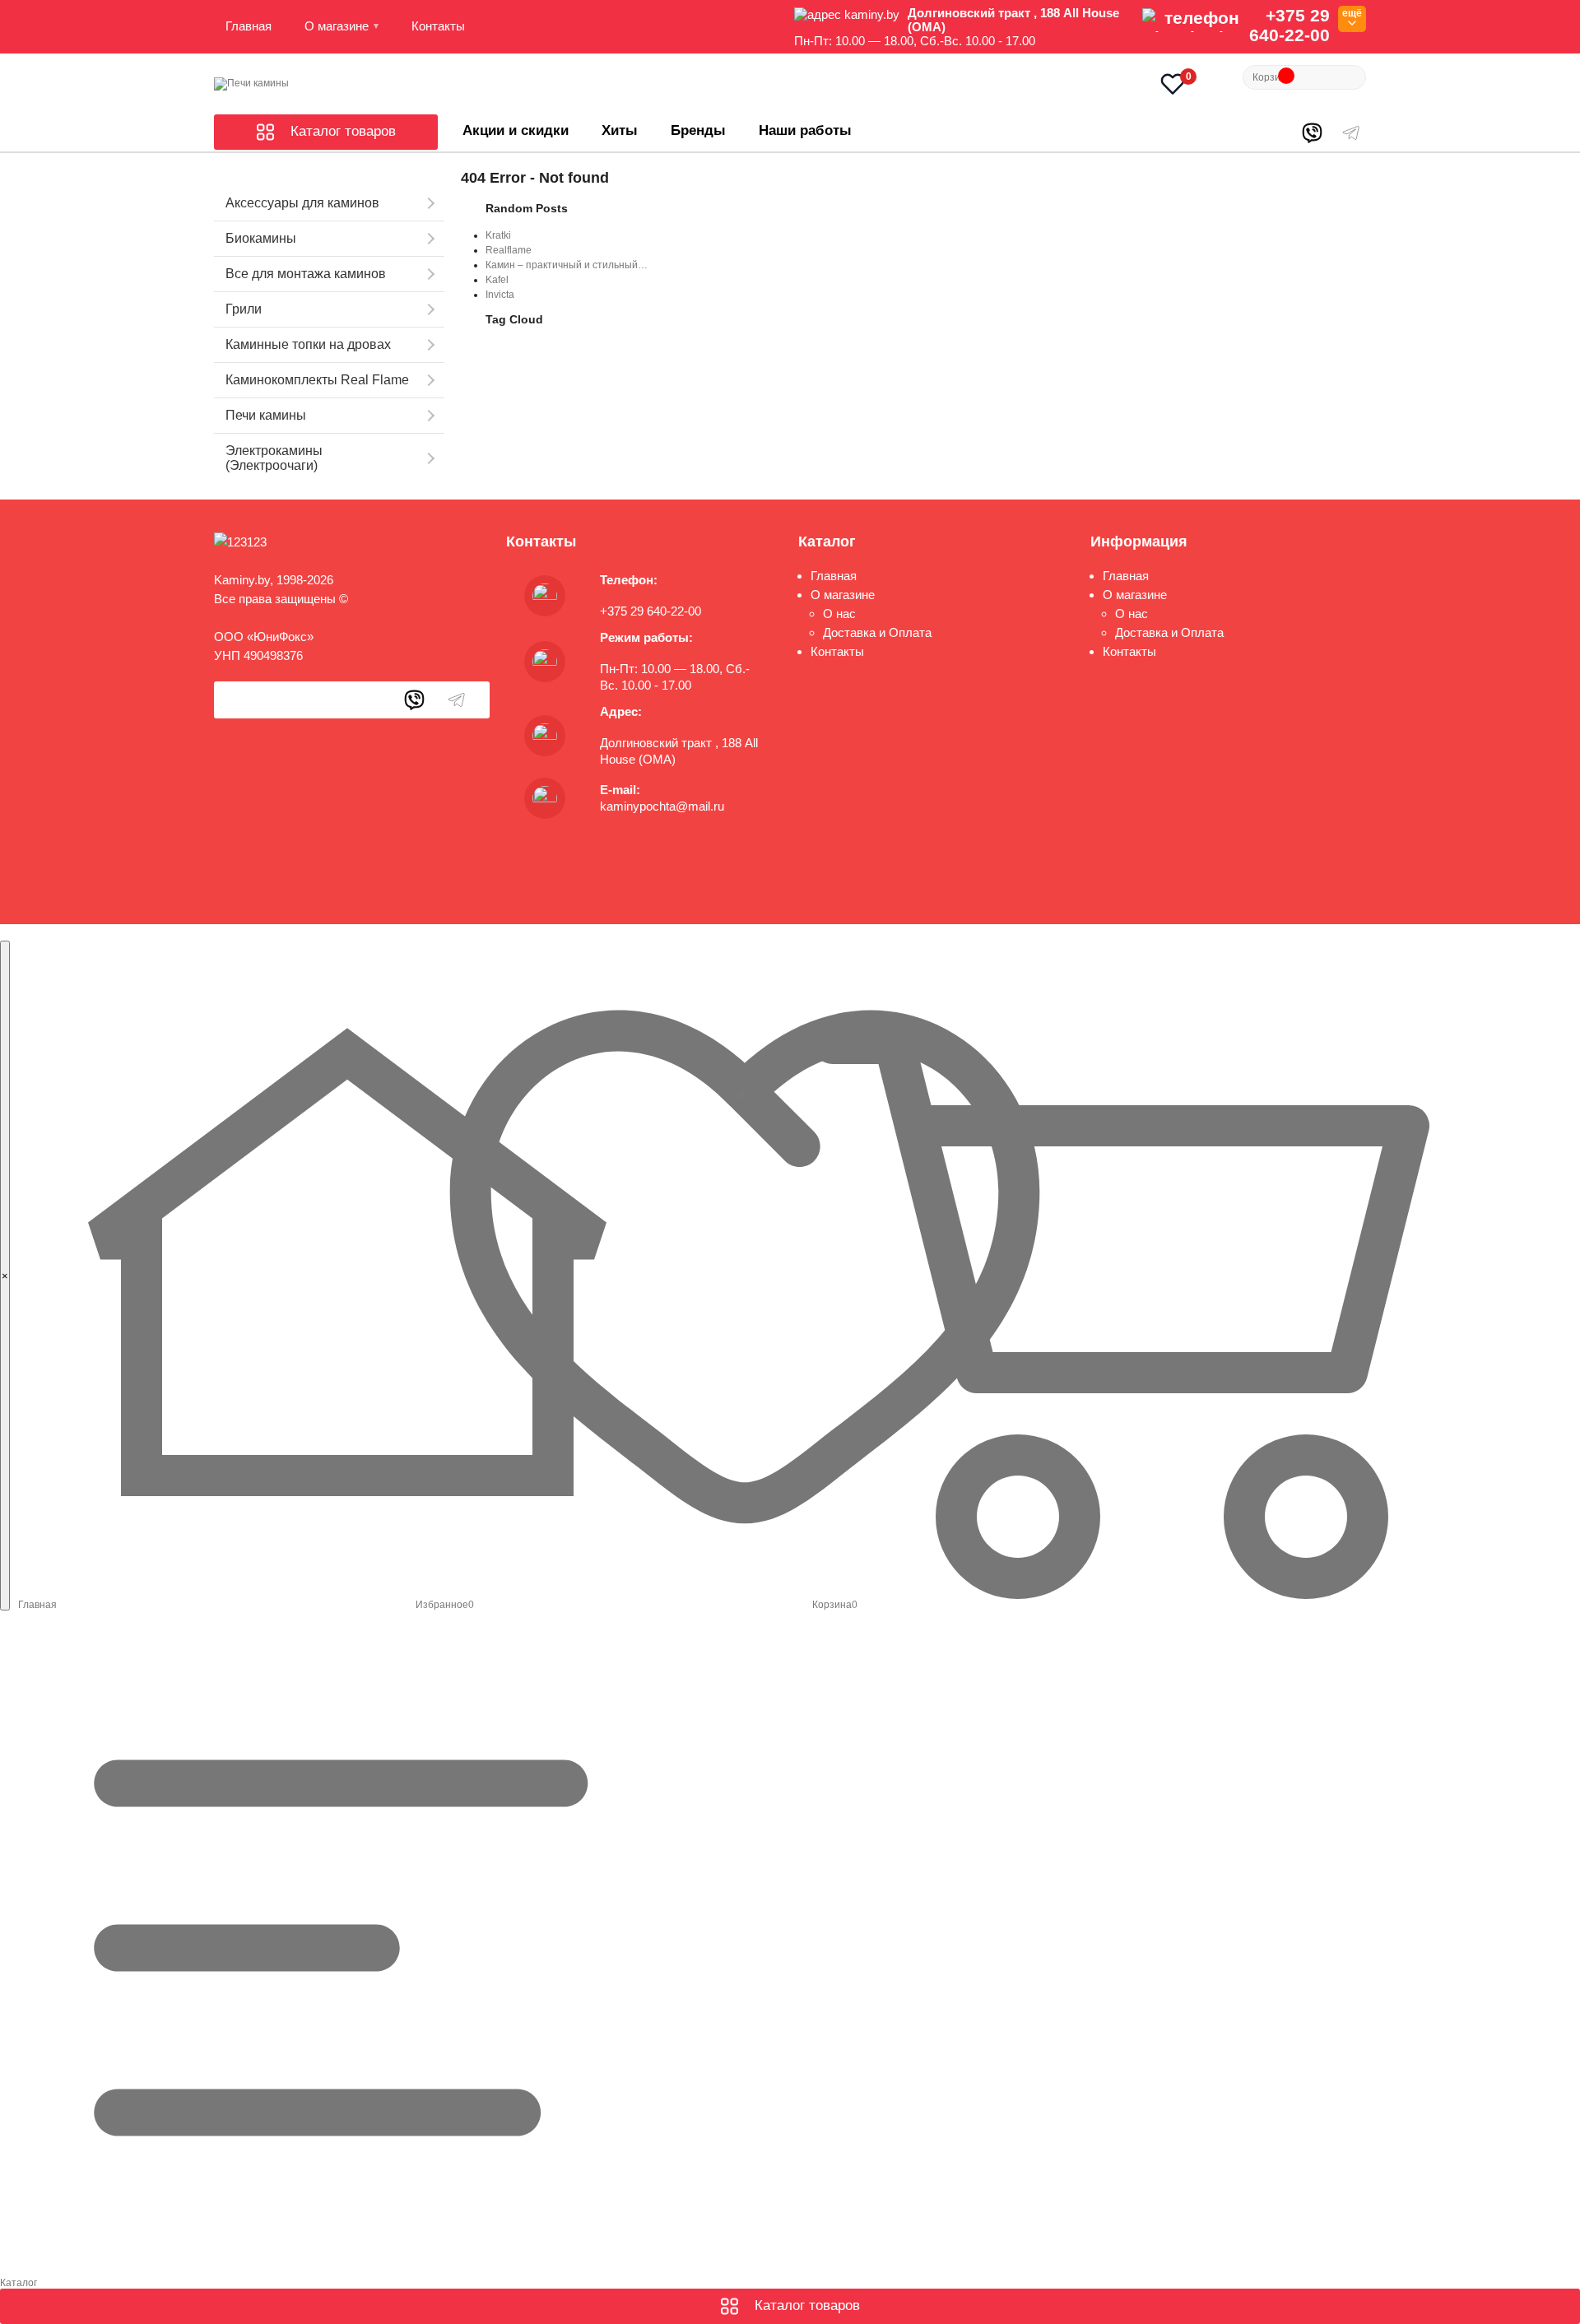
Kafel (497, 280)
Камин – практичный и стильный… (567, 265)
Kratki (498, 235)
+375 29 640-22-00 (1290, 25)
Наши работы (805, 130)
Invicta (500, 295)
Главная (249, 26)
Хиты (620, 130)
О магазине (337, 26)
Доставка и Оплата (877, 632)
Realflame (509, 250)
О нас (839, 614)
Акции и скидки (516, 130)
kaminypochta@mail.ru (662, 806)
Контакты (438, 26)
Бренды (698, 130)
